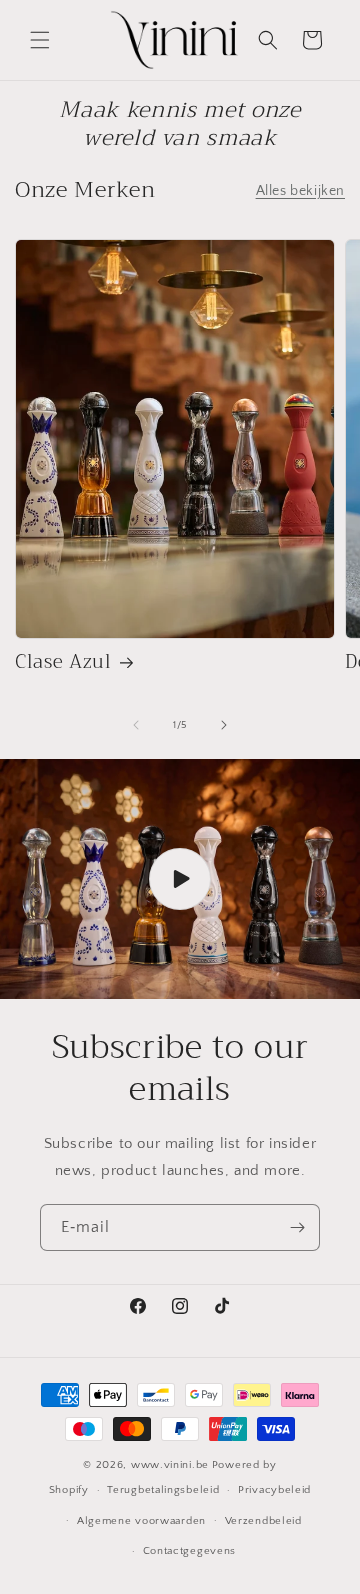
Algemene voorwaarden (141, 1521)
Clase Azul (63, 663)
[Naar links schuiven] (136, 725)
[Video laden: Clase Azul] (180, 879)
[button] (40, 40)
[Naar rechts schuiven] (224, 725)
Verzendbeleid (263, 1521)
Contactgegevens (190, 1551)
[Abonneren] (297, 1227)
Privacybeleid (274, 1490)
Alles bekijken (300, 191)
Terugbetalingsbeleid (163, 1490)
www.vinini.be (170, 1465)
